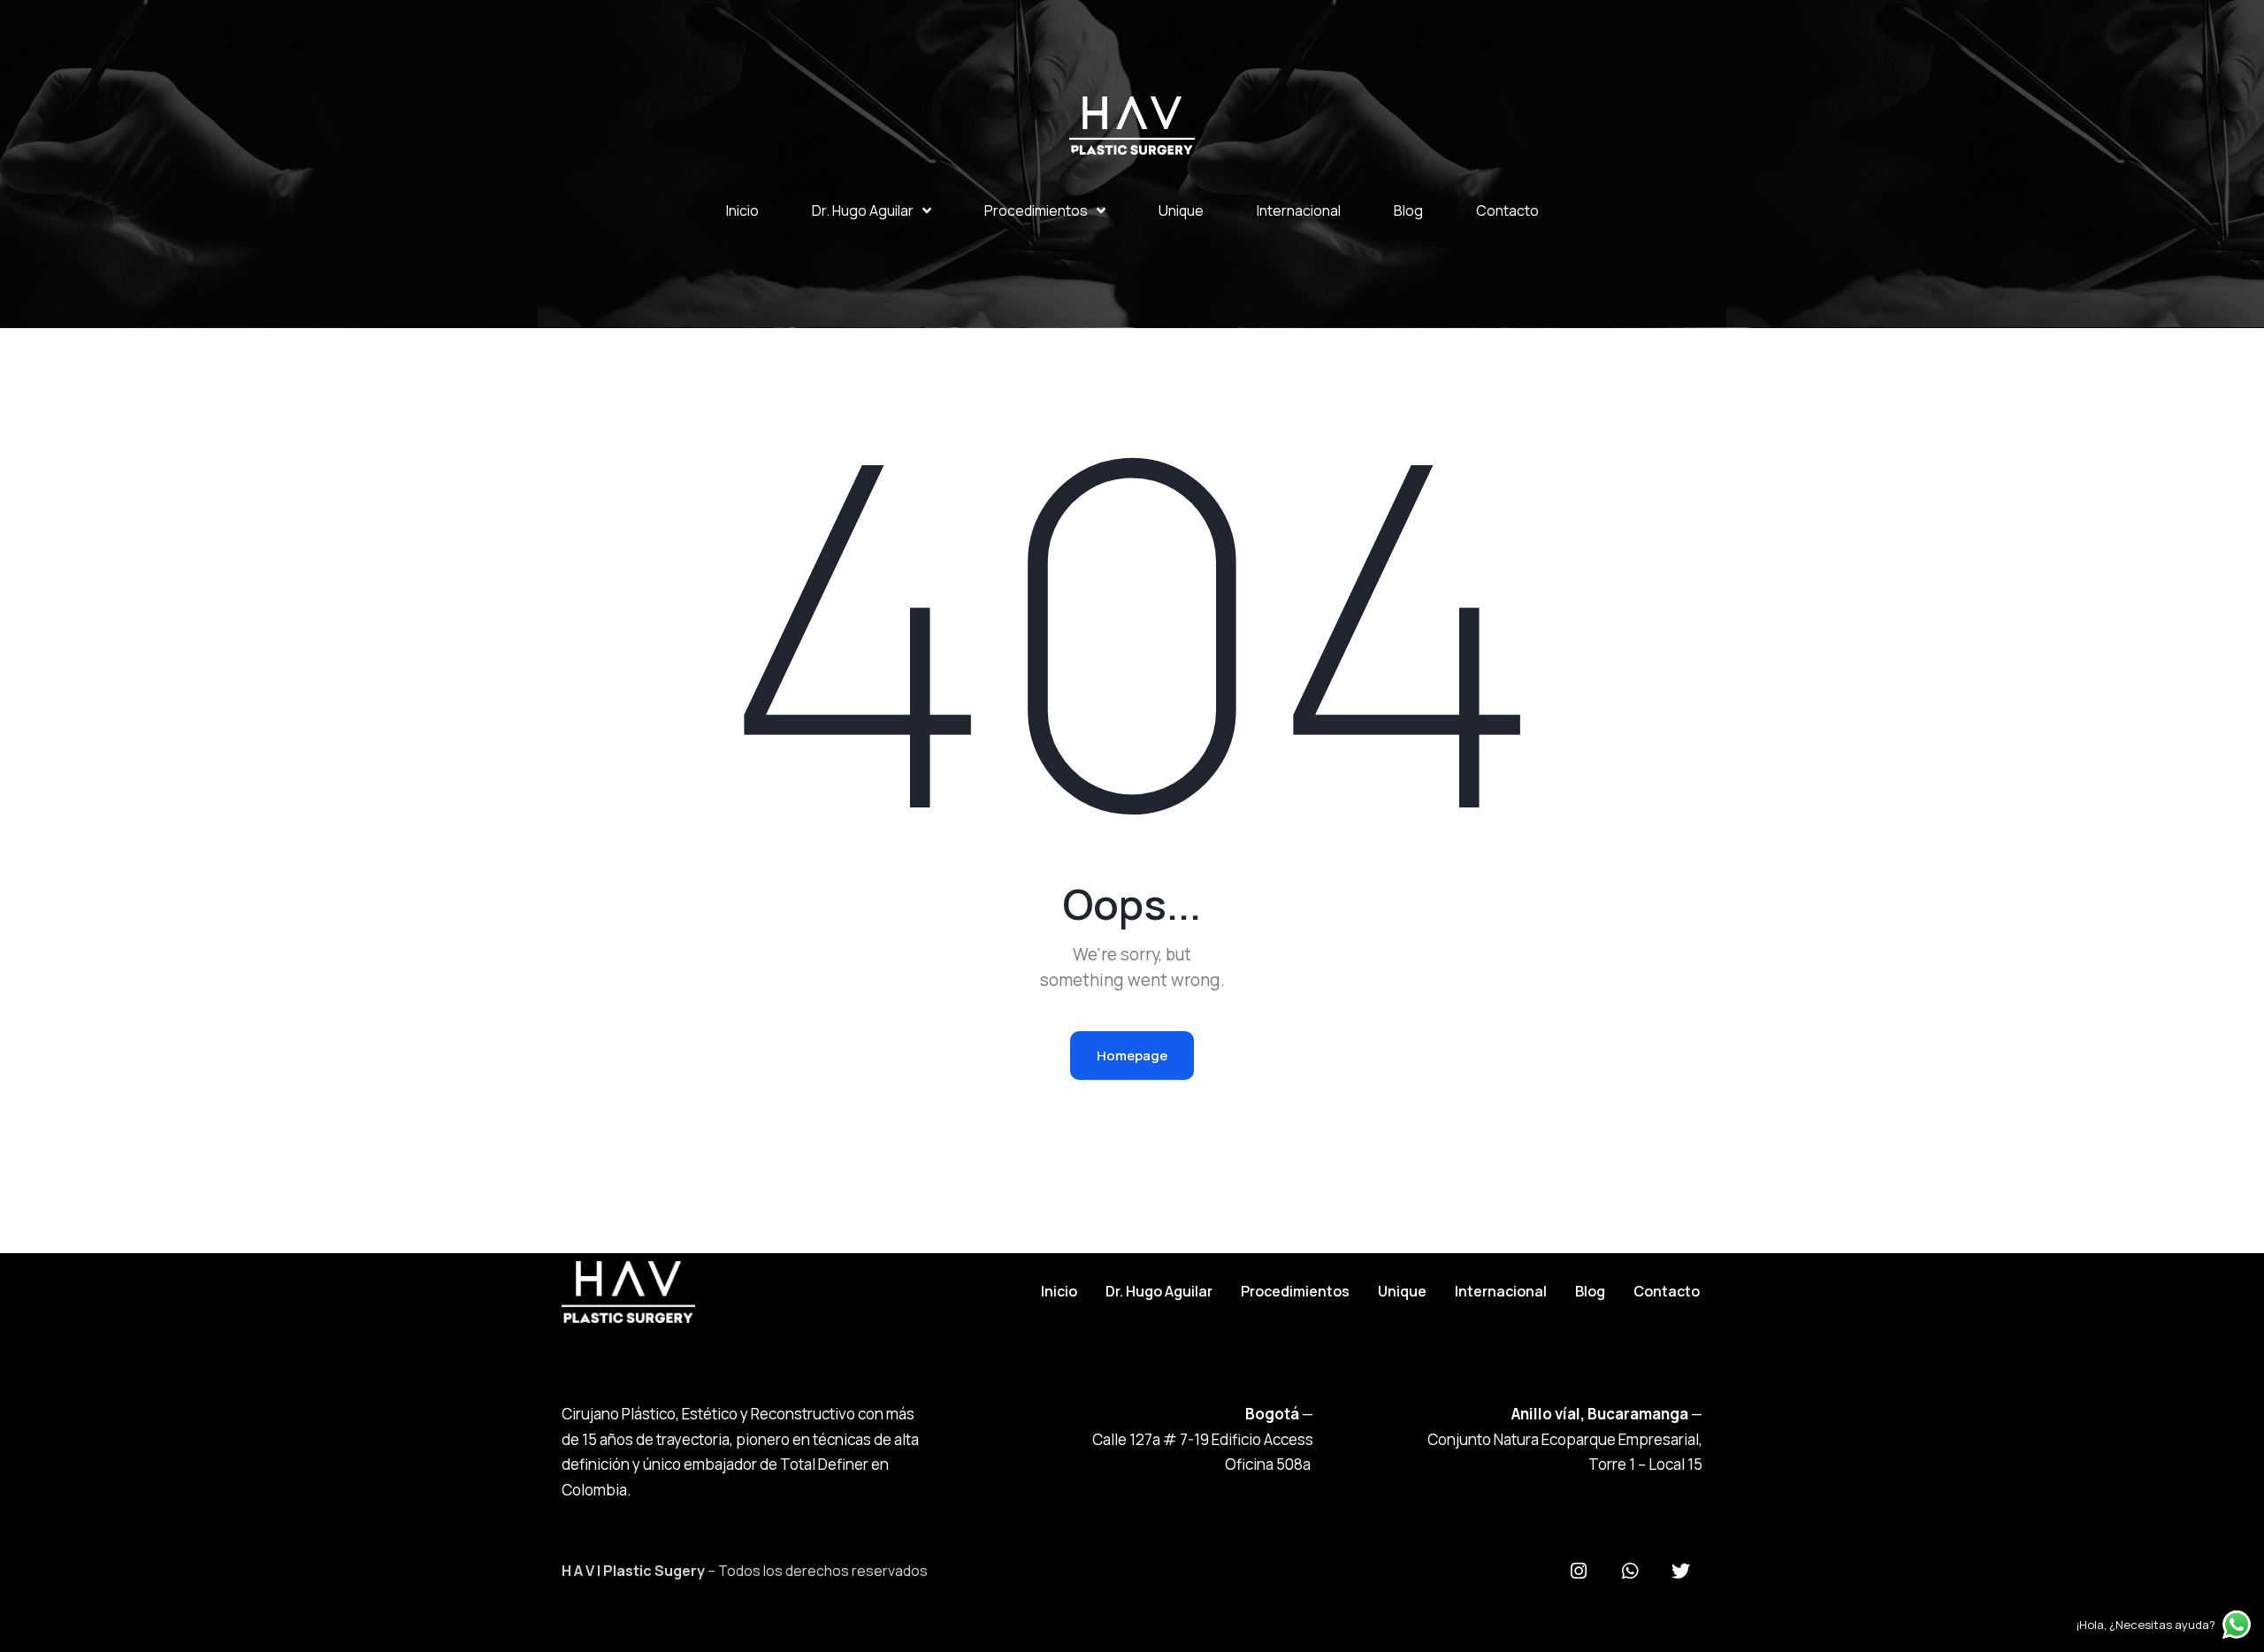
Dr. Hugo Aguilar (863, 210)
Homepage (1132, 1055)
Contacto (1507, 210)
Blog (1408, 210)
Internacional (1299, 210)
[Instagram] (1579, 1572)
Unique (1181, 210)
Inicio (742, 210)
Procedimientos (1036, 210)
